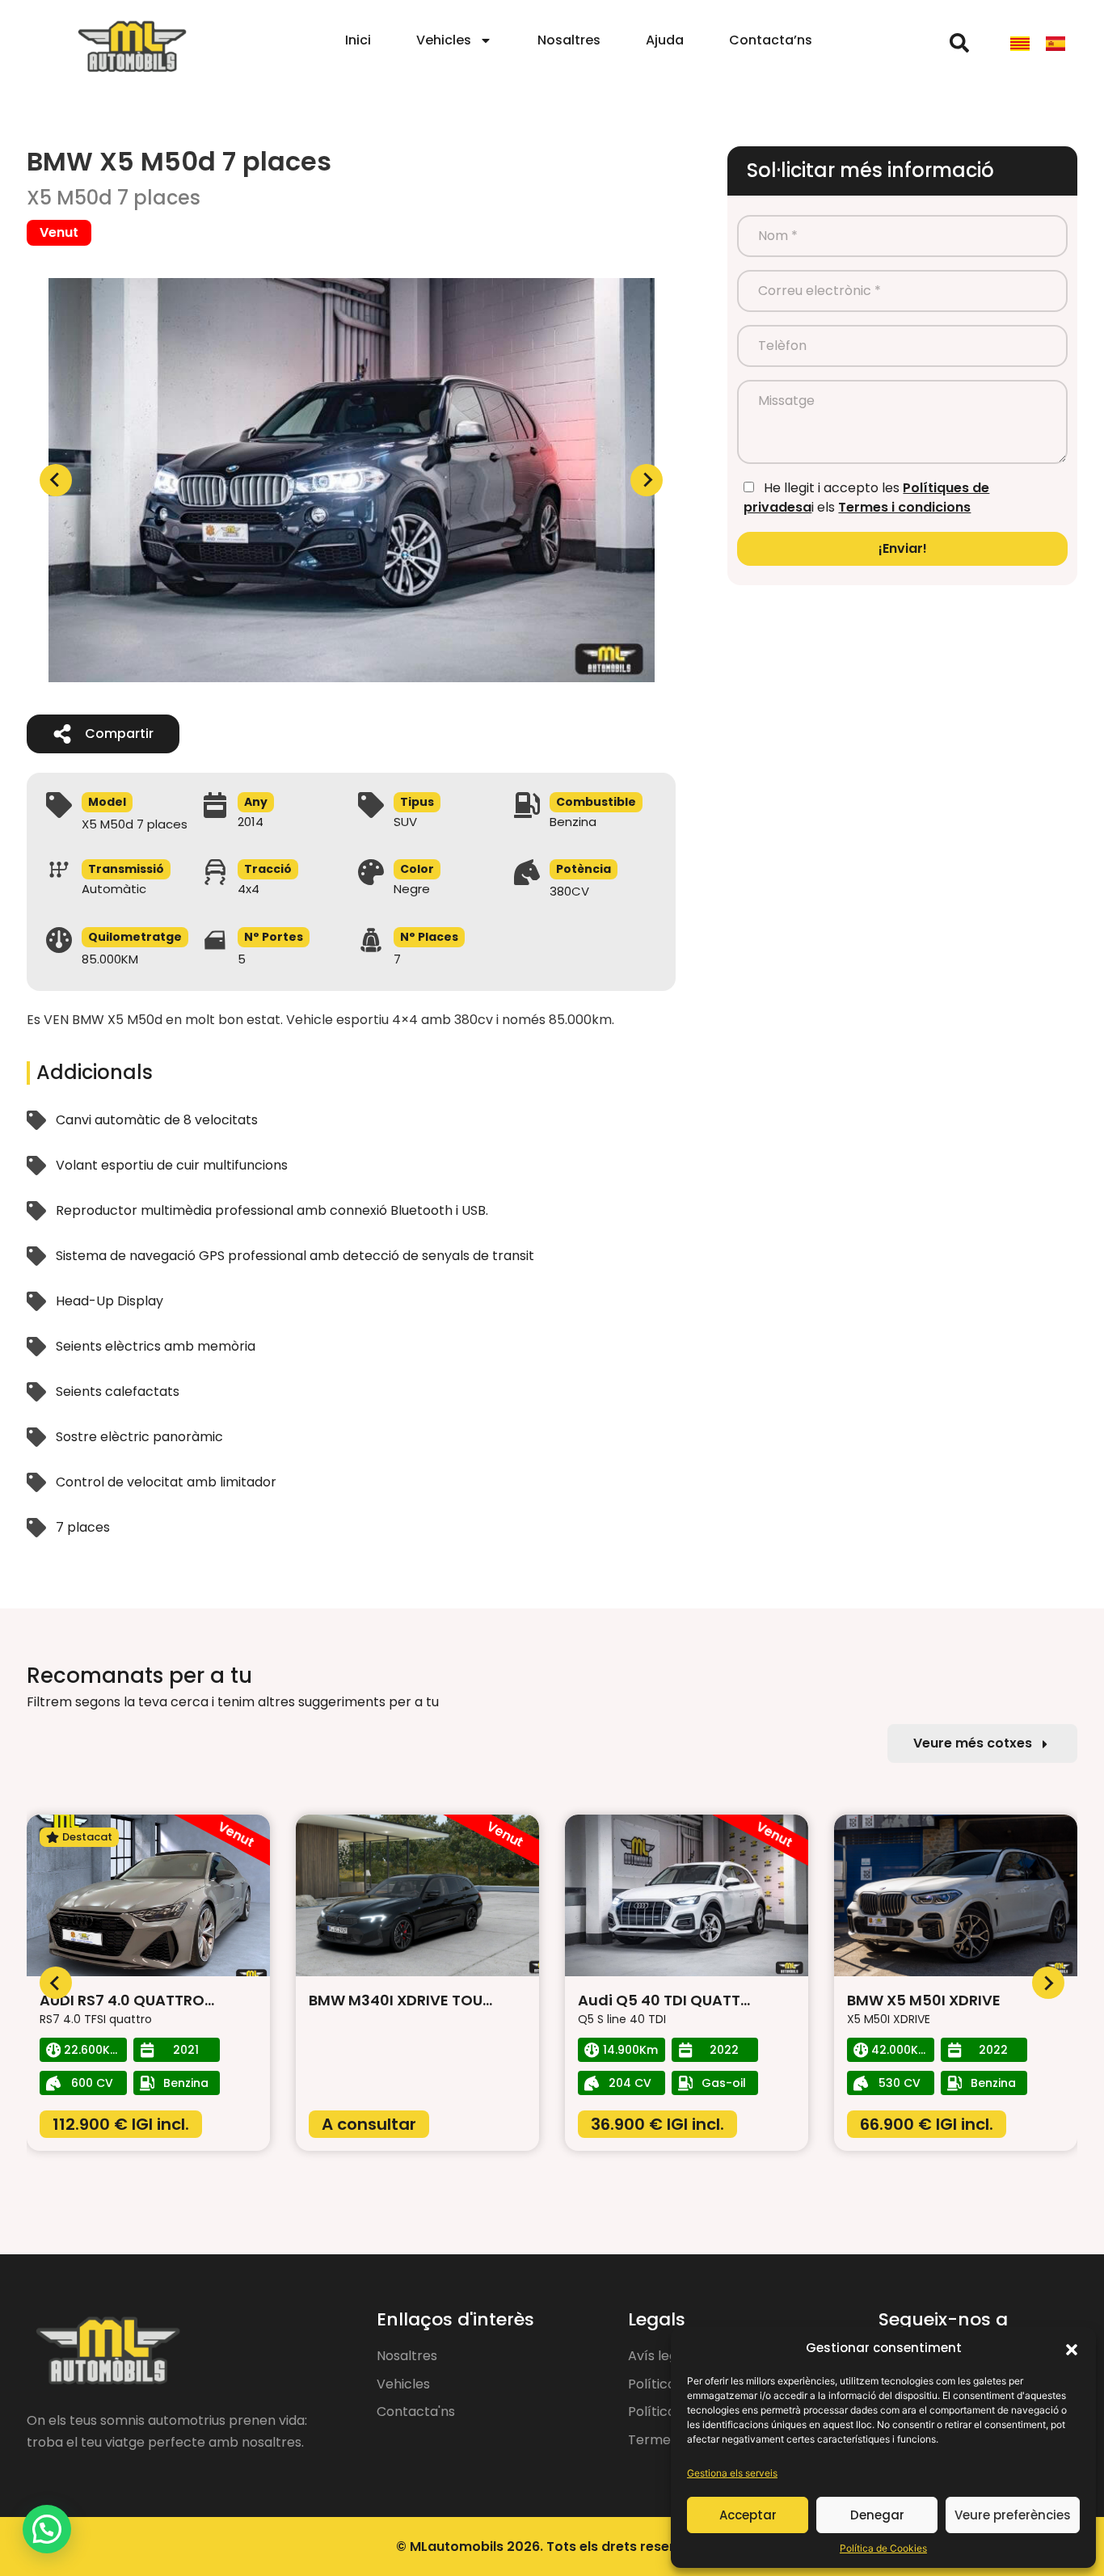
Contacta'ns (416, 2412)
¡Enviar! (903, 548)
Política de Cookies (883, 2548)
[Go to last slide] (56, 1983)
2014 (251, 822)
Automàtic (114, 889)
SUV (405, 822)
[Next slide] (647, 480)
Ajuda (665, 40)
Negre (412, 889)
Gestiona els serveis (732, 2473)
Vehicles (444, 40)
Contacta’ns (771, 40)
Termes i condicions (904, 507)
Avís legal (658, 2356)
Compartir (119, 734)
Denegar (877, 2515)
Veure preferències (1013, 2515)
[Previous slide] (56, 480)
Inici (358, 40)
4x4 (249, 889)
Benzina (573, 822)
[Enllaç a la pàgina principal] (132, 47)
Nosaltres (569, 40)
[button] (1072, 2348)
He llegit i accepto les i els (866, 497)
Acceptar (748, 2515)
